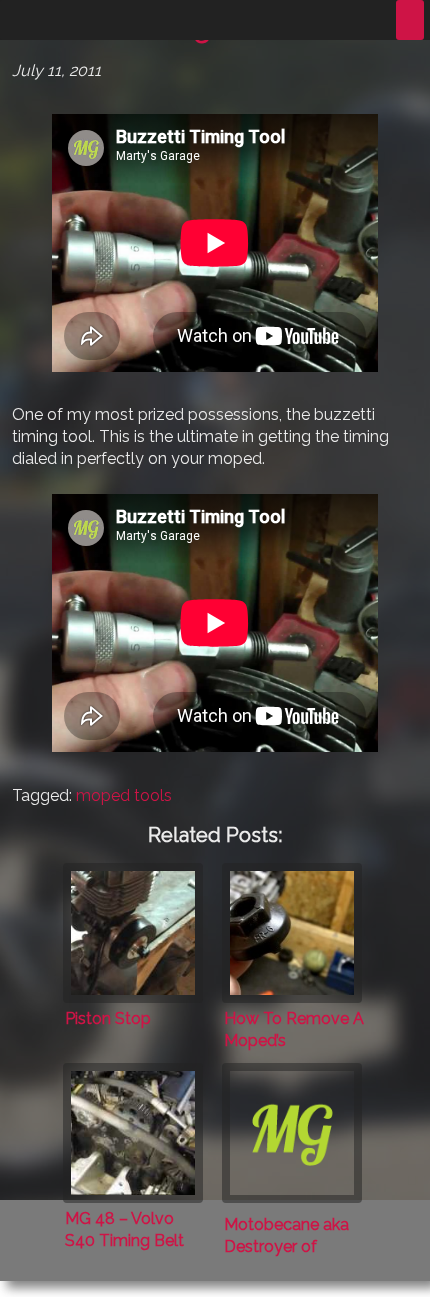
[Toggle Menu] (410, 20)
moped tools (124, 795)
